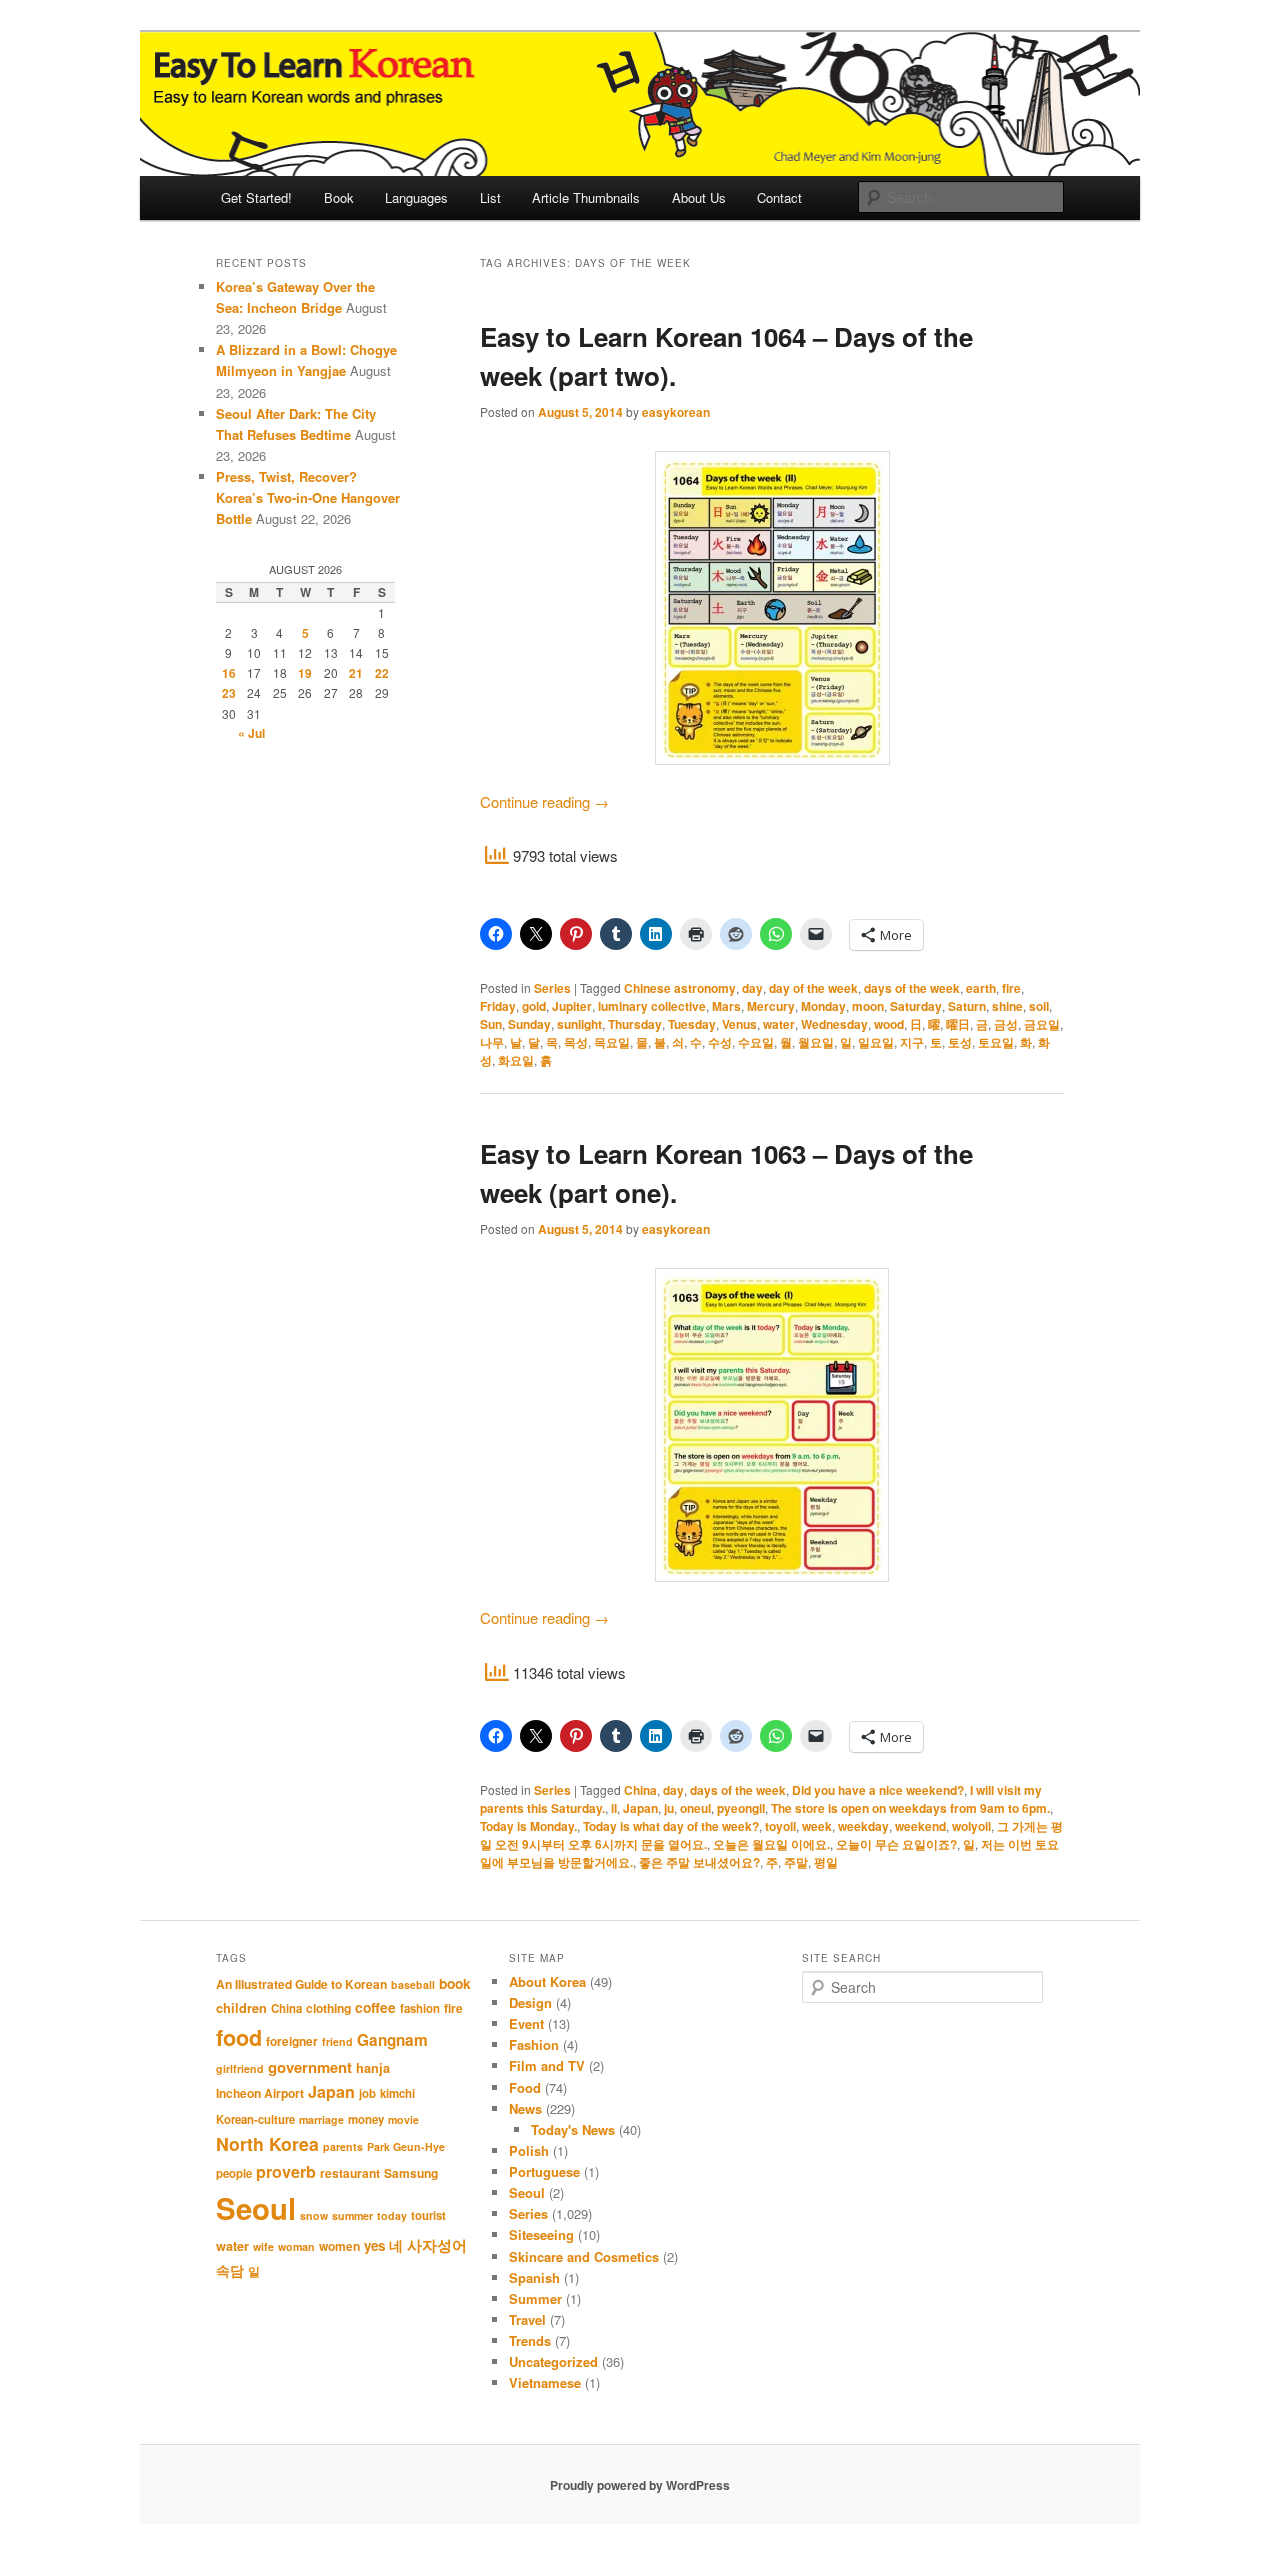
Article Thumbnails (586, 197)
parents (343, 2146)
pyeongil (741, 1808)
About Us (699, 197)
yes (374, 2245)
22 (382, 673)
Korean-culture (255, 2119)
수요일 (756, 1042)
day (752, 988)
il (614, 1808)
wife (263, 2246)
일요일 (876, 1042)
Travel (527, 2319)
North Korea (267, 2143)
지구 (912, 1042)
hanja (373, 2068)
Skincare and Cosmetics (584, 2256)
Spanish (534, 2277)
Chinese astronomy (680, 988)
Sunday (529, 1024)
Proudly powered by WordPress (640, 2485)
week (817, 1826)
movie (403, 2119)
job (367, 2093)
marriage (321, 2119)
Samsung (411, 2173)
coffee (375, 2007)
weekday (863, 1826)
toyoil (780, 1826)
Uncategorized (553, 2361)
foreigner (292, 2041)
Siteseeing (541, 2234)
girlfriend (240, 2068)
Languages (416, 197)
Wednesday (834, 1024)
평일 (826, 1862)
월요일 (816, 1042)
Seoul (256, 2208)
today (392, 2215)
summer (352, 2215)
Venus (739, 1024)
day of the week (813, 988)
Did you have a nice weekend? (878, 1790)
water (779, 1024)
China (640, 1790)
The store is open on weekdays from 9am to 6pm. (910, 1808)
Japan (640, 1808)
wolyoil (971, 1826)
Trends (530, 2340)
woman (296, 2246)
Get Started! (256, 197)
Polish (529, 2150)
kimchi (397, 2093)
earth (981, 988)
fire (1011, 988)
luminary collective (652, 1006)
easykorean (676, 412)
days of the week (912, 988)
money (366, 2119)
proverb (286, 2171)
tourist (428, 2215)
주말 (796, 1862)
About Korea (547, 1981)
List (490, 197)
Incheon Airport (260, 2093)
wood (889, 1024)
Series (552, 988)
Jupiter (572, 1006)
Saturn (967, 1006)
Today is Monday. (528, 1826)
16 (229, 673)
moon (868, 1006)
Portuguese (544, 2171)
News (525, 2108)
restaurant (350, 2173)
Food (525, 2087)
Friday (498, 1006)
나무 (492, 1042)
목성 (576, 1042)
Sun (491, 1024)
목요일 (612, 1042)
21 (356, 673)
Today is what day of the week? (671, 1826)
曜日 (958, 1024)
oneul (695, 1808)
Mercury (771, 1006)
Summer (535, 2298)
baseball (413, 1984)
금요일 (1042, 1024)
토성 (960, 1042)
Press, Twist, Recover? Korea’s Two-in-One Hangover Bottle (308, 497)
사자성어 (437, 2245)
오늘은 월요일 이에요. (771, 1844)
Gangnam (392, 2040)
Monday (823, 1006)
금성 (1006, 1024)
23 (229, 693)
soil (1039, 1006)
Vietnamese (545, 2382)
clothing (328, 2008)
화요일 (516, 1060)
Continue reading (544, 801)
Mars (726, 1006)
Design (530, 2002)
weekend (920, 1826)
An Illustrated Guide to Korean (301, 1984)
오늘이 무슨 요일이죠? (896, 1844)
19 (305, 673)
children (241, 2008)
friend (337, 2041)
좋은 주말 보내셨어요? (699, 1862)
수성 (720, 1042)
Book (339, 197)
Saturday (916, 1006)
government (310, 2067)
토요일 (996, 1042)
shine (1007, 1006)
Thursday (635, 1024)
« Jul (251, 733)
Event (526, 2023)
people (234, 2173)
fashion (420, 2008)
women (339, 2246)
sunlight (579, 1024)
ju (669, 1808)
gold (534, 1006)
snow (314, 2215)
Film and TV (547, 2065)
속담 (230, 2270)
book (455, 1983)
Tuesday (692, 1024)
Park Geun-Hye (406, 2146)
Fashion (534, 2044)
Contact (779, 197)
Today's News (573, 2129)
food (239, 2037)
